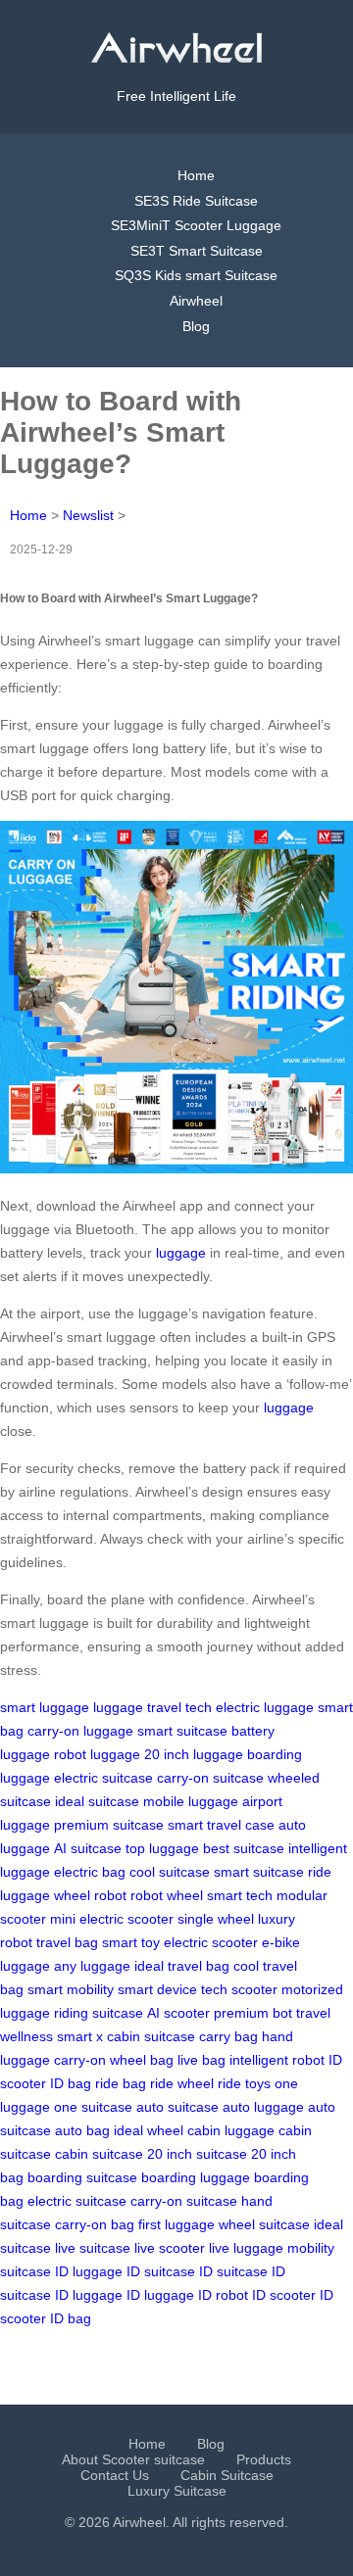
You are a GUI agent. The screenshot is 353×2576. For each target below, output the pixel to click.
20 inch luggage (194, 1754)
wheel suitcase (264, 2224)
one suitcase (93, 2107)
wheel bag (142, 2060)
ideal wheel (149, 2130)
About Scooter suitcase (133, 2459)
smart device (157, 1989)
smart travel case (221, 1825)
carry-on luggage (80, 1731)
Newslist (88, 515)
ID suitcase (161, 2271)
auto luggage (263, 2107)
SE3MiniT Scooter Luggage (196, 225)
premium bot (253, 2013)
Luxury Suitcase (177, 2491)
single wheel (216, 1919)
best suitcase (244, 1848)
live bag (202, 2060)
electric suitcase (103, 1778)
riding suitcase (99, 2013)
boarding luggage (196, 2177)
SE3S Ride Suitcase (196, 201)
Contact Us (115, 2475)
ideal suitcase (97, 1801)
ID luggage (89, 2271)
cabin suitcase (151, 2036)
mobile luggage (191, 1801)
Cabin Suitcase (227, 2475)
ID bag (71, 2083)
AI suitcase (88, 1848)
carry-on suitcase (210, 1778)
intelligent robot (277, 2060)
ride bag (121, 2083)
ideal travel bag (182, 1966)
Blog (196, 326)
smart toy (131, 1942)
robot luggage (97, 1754)
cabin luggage (231, 2130)
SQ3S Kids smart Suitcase (196, 275)
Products (264, 2459)
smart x (80, 2036)
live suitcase (93, 2248)
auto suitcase (177, 2107)
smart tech (240, 1895)
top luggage (162, 1848)
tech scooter (239, 1989)
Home (196, 175)
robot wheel (167, 1895)
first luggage (176, 2224)
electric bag (90, 1872)
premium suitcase (109, 1825)
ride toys (244, 2083)
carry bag (228, 2036)
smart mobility (71, 1989)
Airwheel (196, 301)
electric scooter (211, 1942)
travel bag (67, 1942)
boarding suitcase (82, 2177)
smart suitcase (182, 1731)
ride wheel (182, 2083)
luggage (181, 1253)
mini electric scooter (112, 1919)
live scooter (170, 2248)
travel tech (179, 1707)
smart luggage (45, 1707)
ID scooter (284, 2295)
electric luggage (265, 1707)
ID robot (223, 2295)
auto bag (82, 2130)
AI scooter (178, 2013)
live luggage (246, 2248)
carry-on (80, 2060)
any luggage (92, 1966)
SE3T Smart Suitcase (197, 251)
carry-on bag (95, 2224)
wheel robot (90, 1895)
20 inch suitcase (197, 2154)
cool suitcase (170, 1872)
